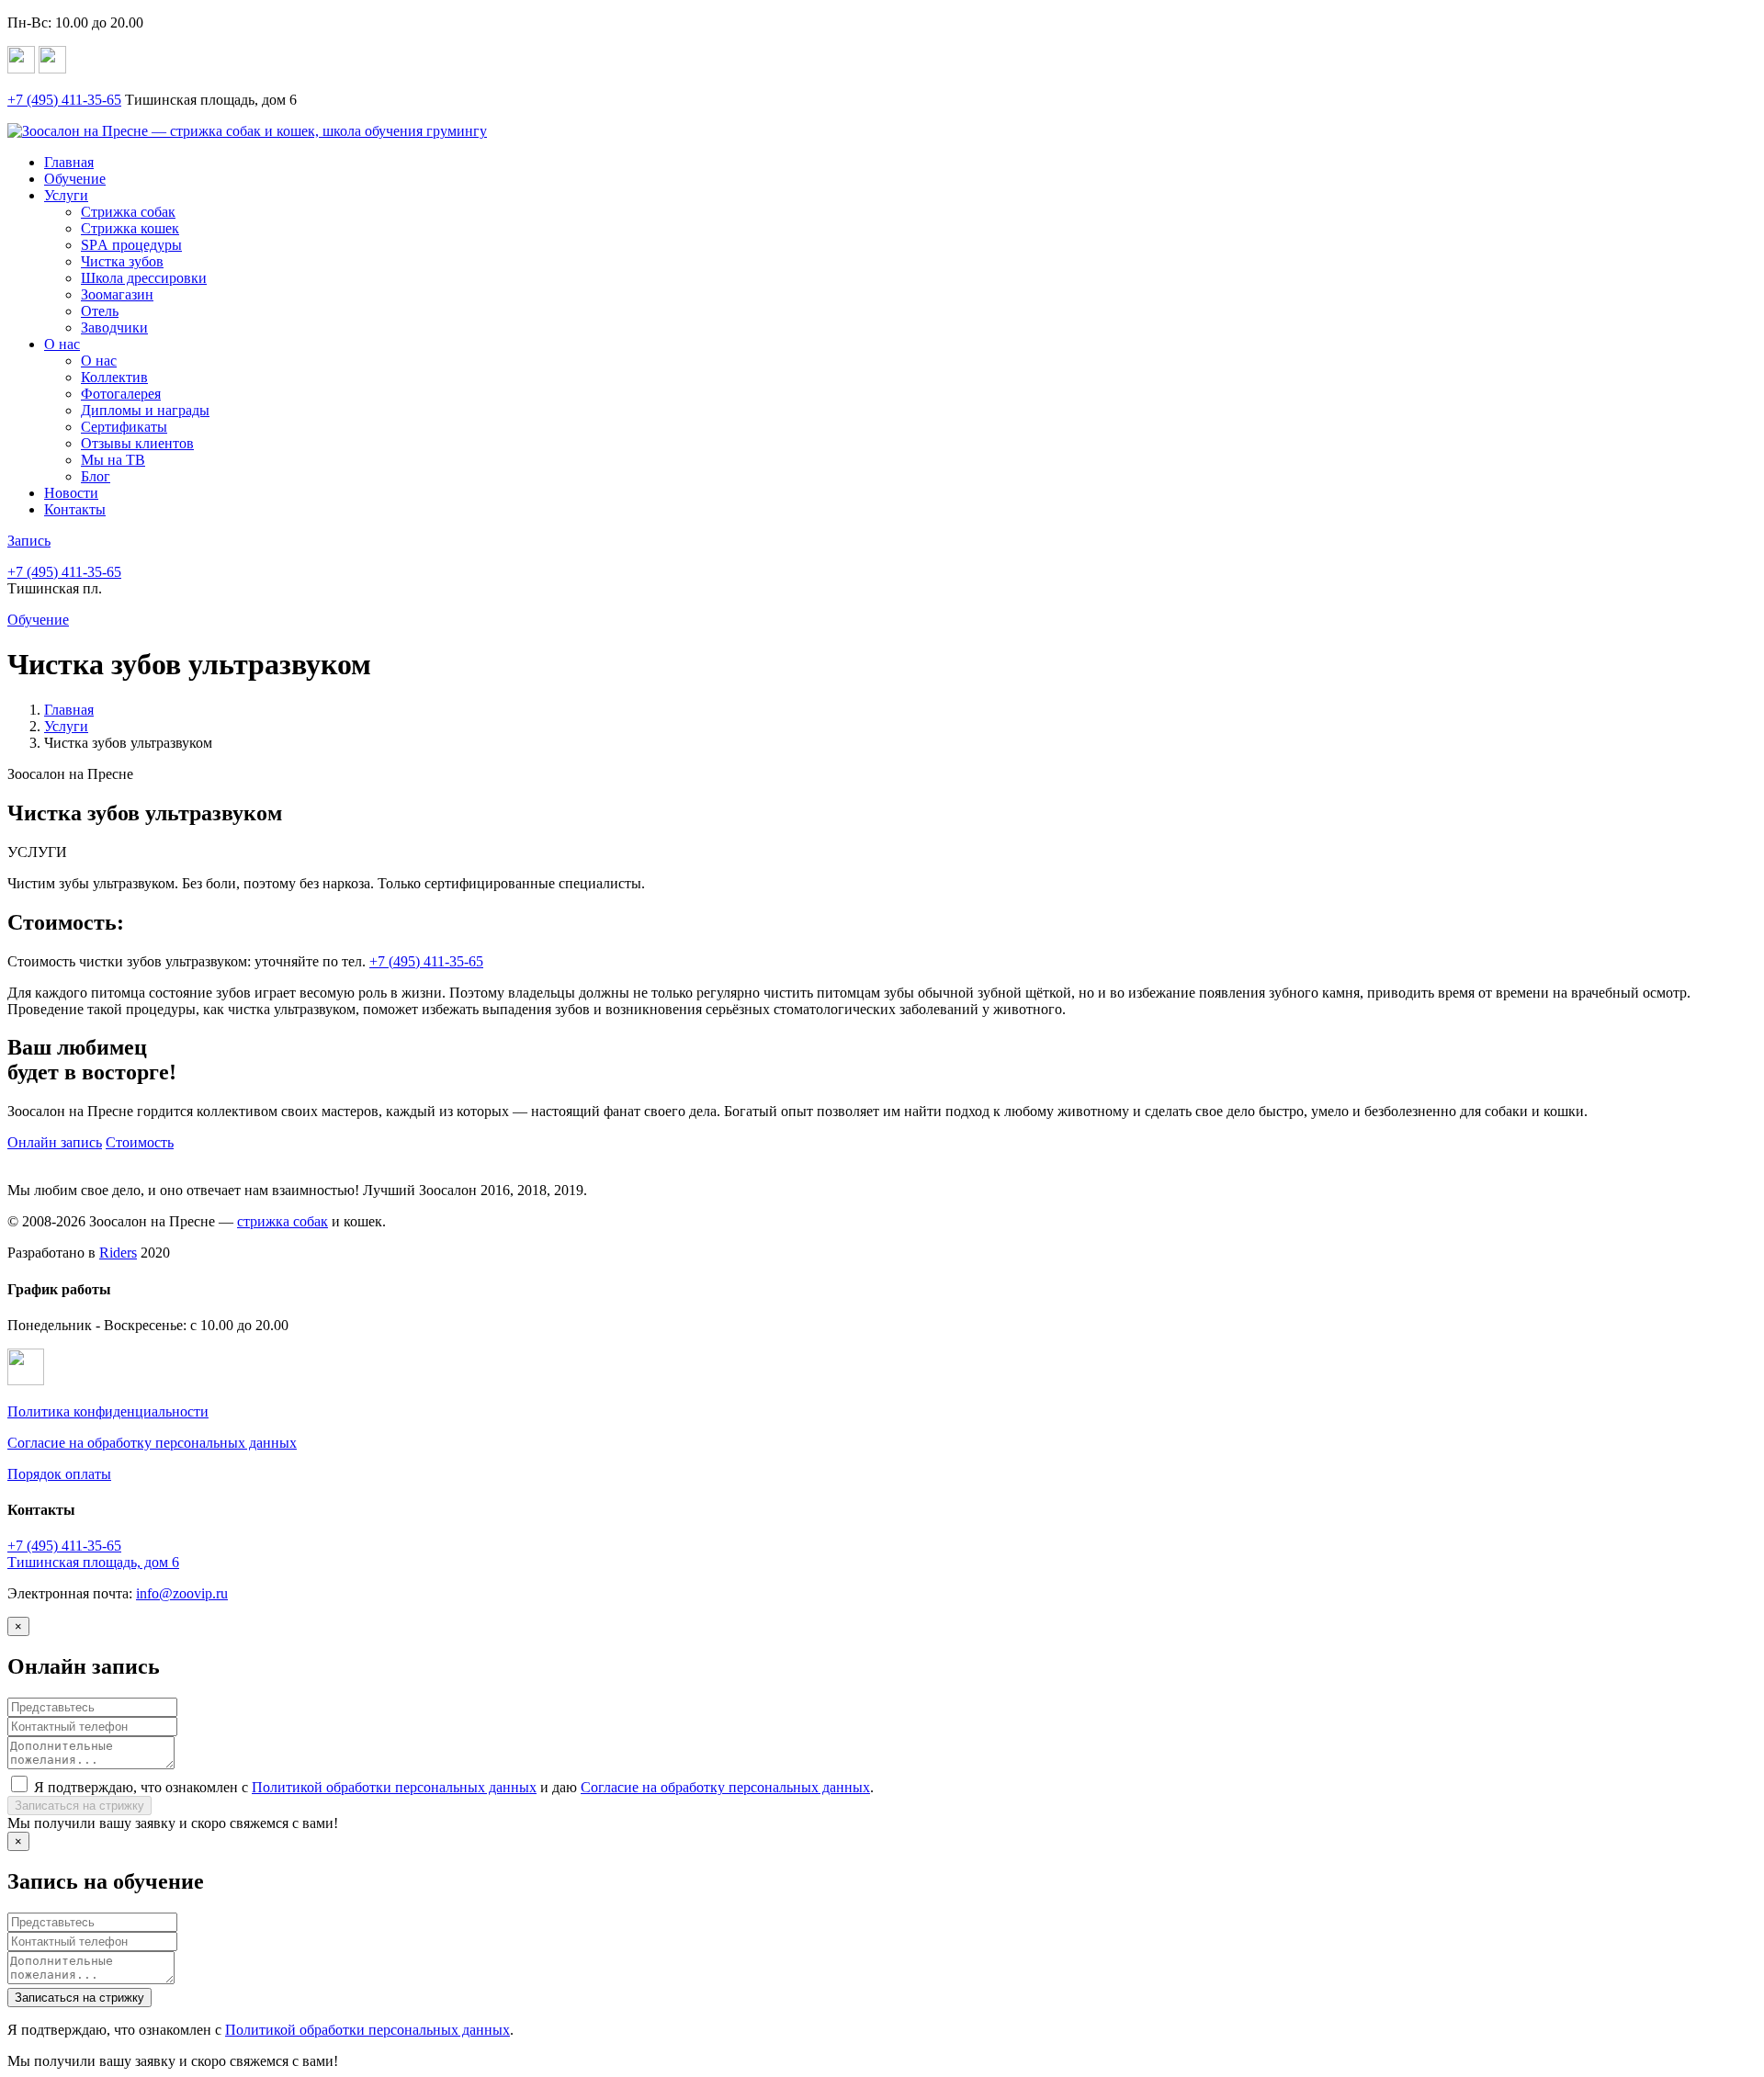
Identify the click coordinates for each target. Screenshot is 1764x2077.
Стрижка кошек (130, 228)
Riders (118, 1253)
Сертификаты (124, 427)
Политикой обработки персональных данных (394, 1787)
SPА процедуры (131, 245)
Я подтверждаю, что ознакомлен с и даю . (454, 1787)
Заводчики (114, 327)
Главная (69, 162)
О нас (62, 344)
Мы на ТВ (113, 460)
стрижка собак (283, 1221)
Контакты (75, 509)
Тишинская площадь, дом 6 (93, 1562)
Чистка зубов (122, 261)
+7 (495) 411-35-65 (426, 961)
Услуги (66, 195)
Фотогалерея (121, 394)
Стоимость (140, 1142)
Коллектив (114, 377)
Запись (29, 541)
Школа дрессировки (144, 278)
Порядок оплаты (59, 1474)
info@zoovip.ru (182, 1593)
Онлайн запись (55, 1142)
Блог (96, 476)
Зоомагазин (117, 294)
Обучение (75, 179)
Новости (71, 493)
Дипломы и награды (145, 410)
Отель (100, 311)
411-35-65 (64, 100)
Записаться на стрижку (79, 1806)
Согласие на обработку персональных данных (152, 1443)
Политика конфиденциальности (108, 1411)
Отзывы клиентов (137, 443)
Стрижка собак (128, 212)
